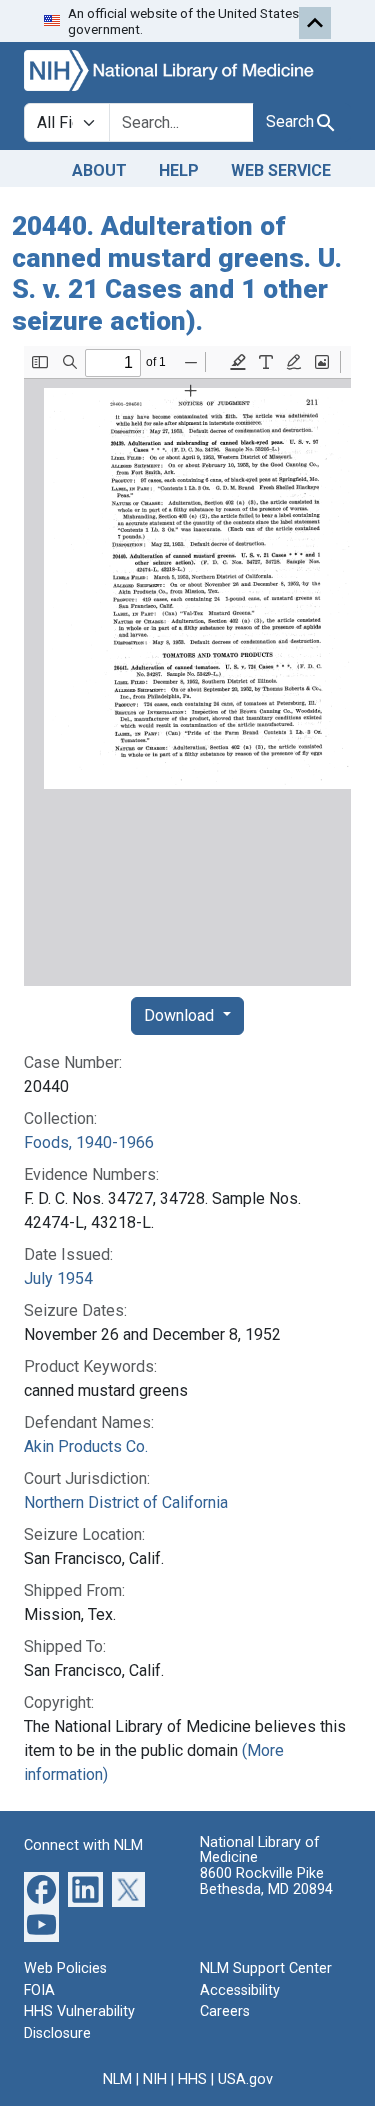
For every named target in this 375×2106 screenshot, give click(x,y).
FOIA (39, 1990)
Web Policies (65, 1968)
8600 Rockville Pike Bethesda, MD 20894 (266, 1881)
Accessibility (240, 1990)
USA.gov (245, 2079)
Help (179, 170)
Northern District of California (126, 1502)
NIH (155, 2079)
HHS (192, 2079)
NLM (117, 2079)
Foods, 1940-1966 (89, 1142)
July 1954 (58, 1278)
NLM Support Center (266, 1968)
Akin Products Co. (86, 1446)
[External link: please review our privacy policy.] (41, 1888)
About (99, 170)
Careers (225, 2011)
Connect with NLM (83, 1845)
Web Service (281, 170)
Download (181, 1015)
